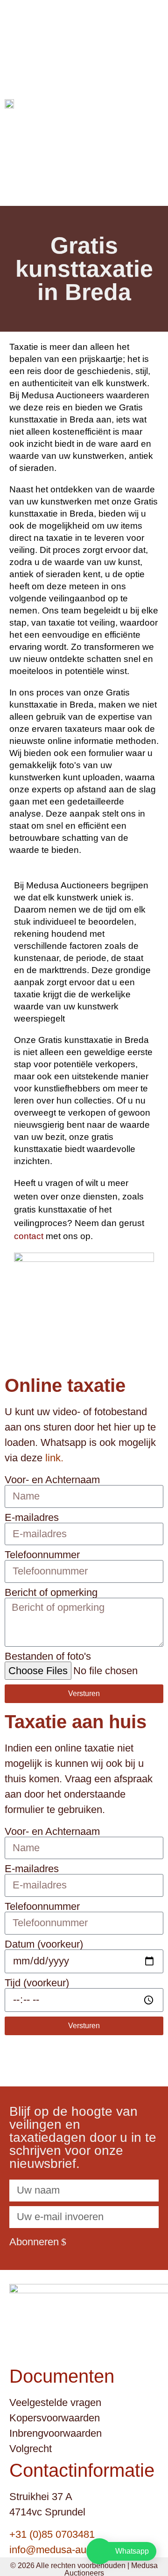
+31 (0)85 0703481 (52, 2534)
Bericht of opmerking (51, 1593)
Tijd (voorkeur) (37, 1983)
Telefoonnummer (42, 1555)
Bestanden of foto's (48, 1656)
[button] (160, 103)
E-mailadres (32, 1518)
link (53, 1458)
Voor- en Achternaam (52, 1480)
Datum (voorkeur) (44, 1944)
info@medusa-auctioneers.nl (74, 2550)
